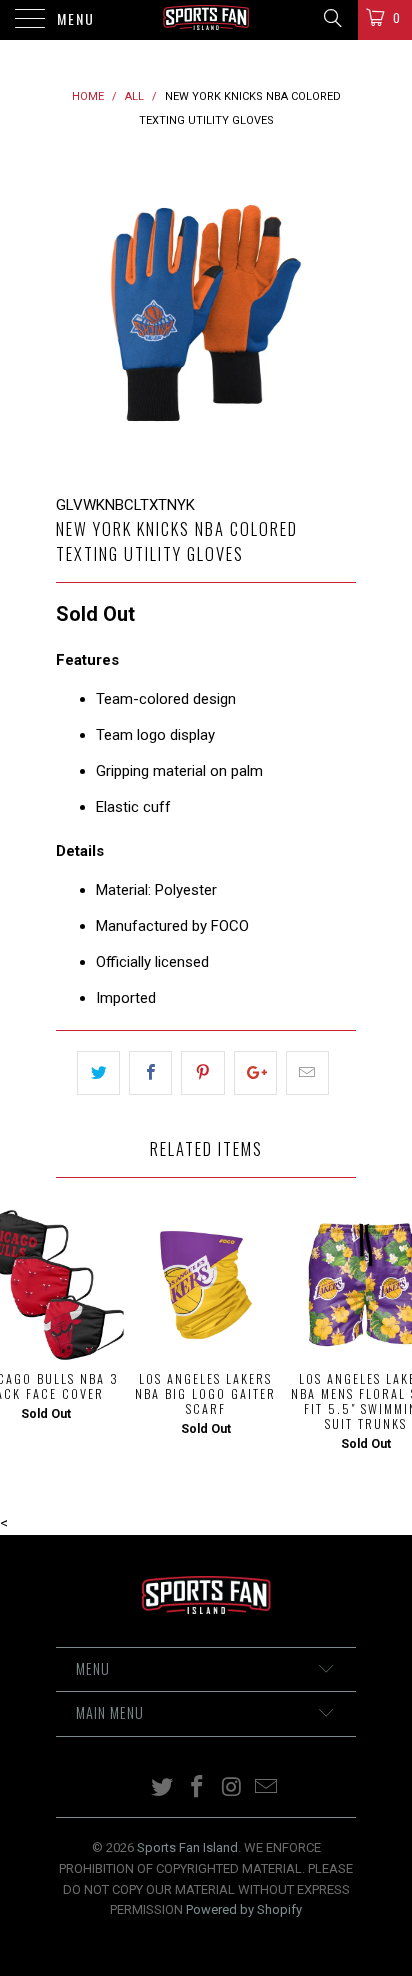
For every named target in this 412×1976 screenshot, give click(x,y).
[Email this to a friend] (307, 1073)
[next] (337, 313)
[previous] (75, 313)
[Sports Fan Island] (206, 20)
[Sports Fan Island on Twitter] (163, 1788)
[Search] (331, 18)
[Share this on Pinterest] (202, 1073)
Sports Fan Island (187, 1847)
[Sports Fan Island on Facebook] (198, 1788)
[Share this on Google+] (255, 1073)
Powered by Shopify (244, 1909)
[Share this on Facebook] (150, 1073)
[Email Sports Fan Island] (267, 1788)
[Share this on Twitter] (98, 1073)
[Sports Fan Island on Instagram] (233, 1788)
